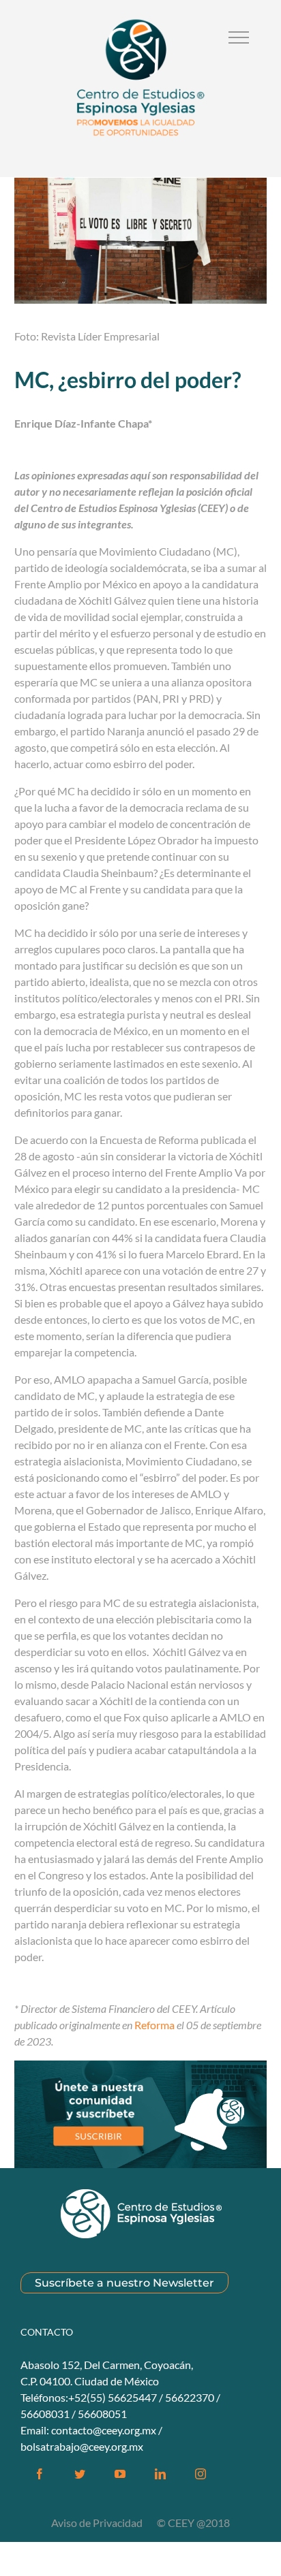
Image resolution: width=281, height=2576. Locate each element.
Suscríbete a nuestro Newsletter (124, 2283)
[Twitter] (80, 2474)
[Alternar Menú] (239, 37)
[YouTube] (120, 2474)
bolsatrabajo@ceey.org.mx (82, 2446)
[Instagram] (201, 2474)
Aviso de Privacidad (98, 2523)
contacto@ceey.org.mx (104, 2430)
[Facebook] (40, 2474)
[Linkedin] (160, 2474)
